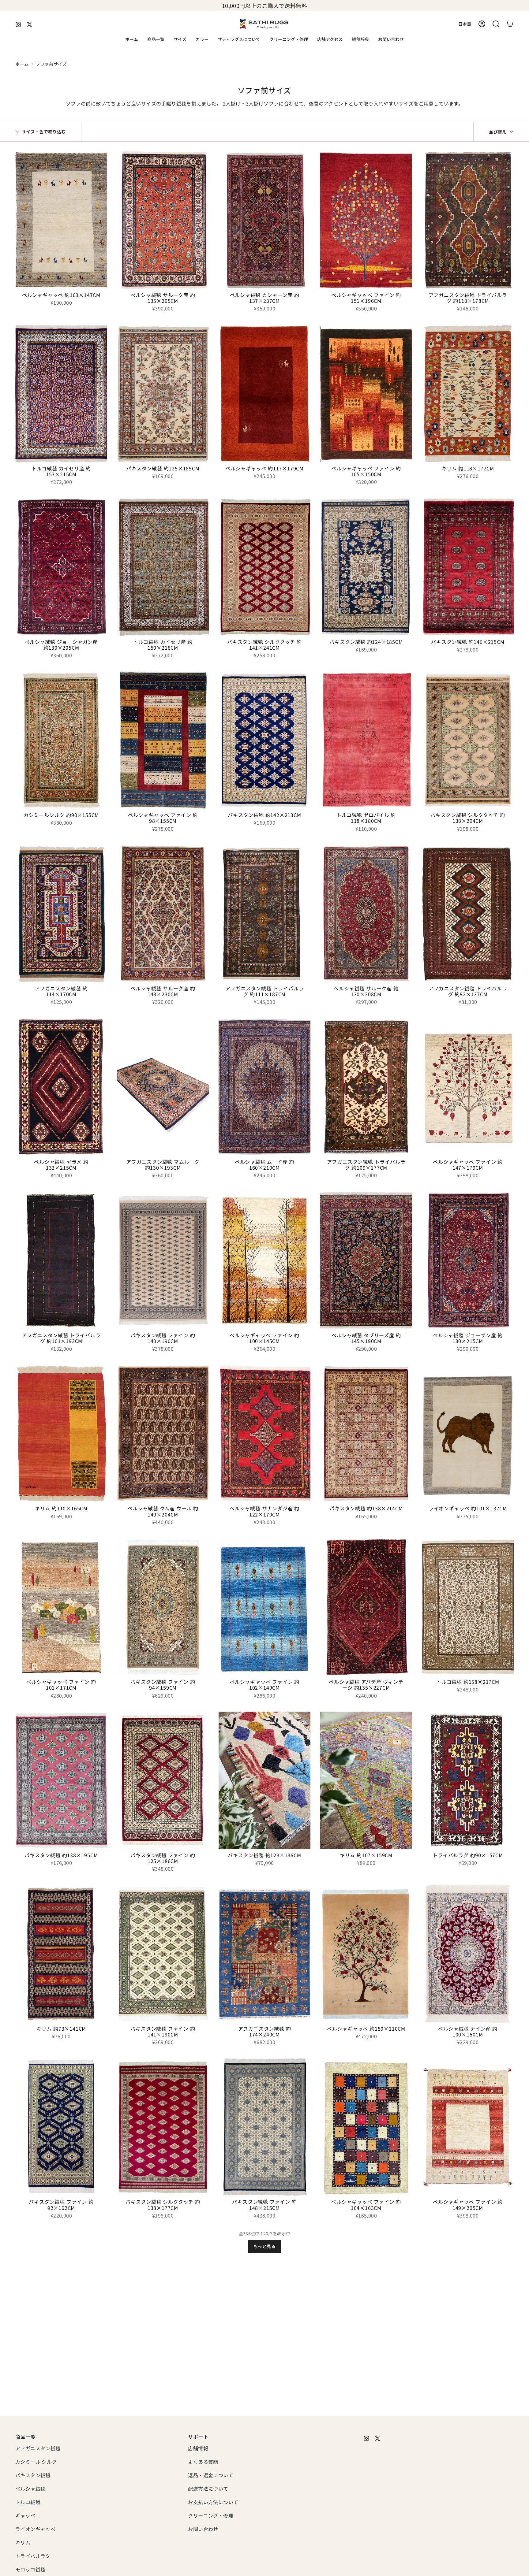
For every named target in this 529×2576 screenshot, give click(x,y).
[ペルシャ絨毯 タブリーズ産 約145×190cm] (366, 1260)
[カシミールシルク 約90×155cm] (61, 740)
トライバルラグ (33, 2556)
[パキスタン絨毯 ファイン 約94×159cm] (163, 1607)
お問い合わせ (203, 2529)
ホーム (22, 64)
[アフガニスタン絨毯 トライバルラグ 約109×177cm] (366, 1087)
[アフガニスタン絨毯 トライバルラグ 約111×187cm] (264, 914)
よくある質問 (203, 2462)
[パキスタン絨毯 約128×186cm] (264, 1780)
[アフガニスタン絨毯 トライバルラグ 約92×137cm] (468, 914)
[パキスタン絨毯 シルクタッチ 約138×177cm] (163, 2127)
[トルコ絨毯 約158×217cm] (468, 1607)
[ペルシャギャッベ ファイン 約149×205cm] (468, 2127)
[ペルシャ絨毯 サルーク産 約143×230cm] (163, 914)
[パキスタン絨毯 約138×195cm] (61, 1780)
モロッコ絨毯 (30, 2569)
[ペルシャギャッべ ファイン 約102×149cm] (264, 1607)
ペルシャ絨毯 (30, 2489)
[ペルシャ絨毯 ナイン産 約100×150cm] (468, 1954)
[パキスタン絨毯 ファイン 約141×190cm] (163, 1954)
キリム (23, 2542)
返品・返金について (211, 2475)
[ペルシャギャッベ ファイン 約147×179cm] (468, 1087)
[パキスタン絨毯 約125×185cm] (163, 394)
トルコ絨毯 (28, 2502)
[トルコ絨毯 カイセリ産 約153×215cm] (61, 394)
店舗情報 (198, 2448)
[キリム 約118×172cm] (468, 394)
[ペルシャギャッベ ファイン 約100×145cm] (264, 1260)
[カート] (510, 24)
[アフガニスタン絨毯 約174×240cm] (264, 1954)
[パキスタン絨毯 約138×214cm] (366, 1434)
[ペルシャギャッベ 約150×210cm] (366, 1954)
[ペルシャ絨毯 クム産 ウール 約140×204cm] (163, 1434)
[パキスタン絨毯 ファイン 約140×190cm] (163, 1260)
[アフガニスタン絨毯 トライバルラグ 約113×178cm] (468, 220)
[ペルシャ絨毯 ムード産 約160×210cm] (264, 1087)
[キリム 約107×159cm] (366, 1780)
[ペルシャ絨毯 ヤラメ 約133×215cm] (61, 1087)
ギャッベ (25, 2515)
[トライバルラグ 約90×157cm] (468, 1780)
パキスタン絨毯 (33, 2475)
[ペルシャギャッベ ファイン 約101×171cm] (61, 1607)
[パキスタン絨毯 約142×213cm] (264, 740)
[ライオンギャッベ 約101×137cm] (468, 1434)
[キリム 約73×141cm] (61, 1954)
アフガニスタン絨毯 (38, 2448)
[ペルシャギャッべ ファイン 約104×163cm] (366, 2127)
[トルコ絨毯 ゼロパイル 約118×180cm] (366, 740)
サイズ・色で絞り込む (44, 132)
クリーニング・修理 (211, 2515)
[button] (156, 40)
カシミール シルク (36, 2462)
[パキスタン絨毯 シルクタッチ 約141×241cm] (264, 567)
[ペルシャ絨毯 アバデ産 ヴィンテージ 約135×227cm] (366, 1607)
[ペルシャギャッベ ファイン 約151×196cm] (366, 220)
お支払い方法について (213, 2502)
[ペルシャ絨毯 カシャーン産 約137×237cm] (264, 220)
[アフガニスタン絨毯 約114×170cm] (61, 914)
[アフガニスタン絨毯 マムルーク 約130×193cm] (163, 1087)
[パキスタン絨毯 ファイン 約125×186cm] (163, 1780)
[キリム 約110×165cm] (61, 1434)
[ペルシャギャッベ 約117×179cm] (264, 394)
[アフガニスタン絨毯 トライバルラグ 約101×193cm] (61, 1260)
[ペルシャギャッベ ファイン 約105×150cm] (366, 394)
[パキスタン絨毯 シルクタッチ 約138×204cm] (468, 740)
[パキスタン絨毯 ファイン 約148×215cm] (264, 2127)
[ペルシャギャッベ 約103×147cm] (61, 220)
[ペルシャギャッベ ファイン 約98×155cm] (163, 740)
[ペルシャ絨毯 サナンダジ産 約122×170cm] (264, 1434)
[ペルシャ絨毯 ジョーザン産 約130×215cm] (468, 1260)
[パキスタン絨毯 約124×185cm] (366, 567)
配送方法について (208, 2489)
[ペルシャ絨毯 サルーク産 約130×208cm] (366, 914)
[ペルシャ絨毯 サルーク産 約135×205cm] (163, 220)
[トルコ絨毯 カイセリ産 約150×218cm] (163, 567)
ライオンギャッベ (35, 2529)
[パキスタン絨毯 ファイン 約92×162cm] (61, 2127)
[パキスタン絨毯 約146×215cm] (468, 567)
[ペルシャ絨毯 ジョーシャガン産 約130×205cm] (61, 567)
